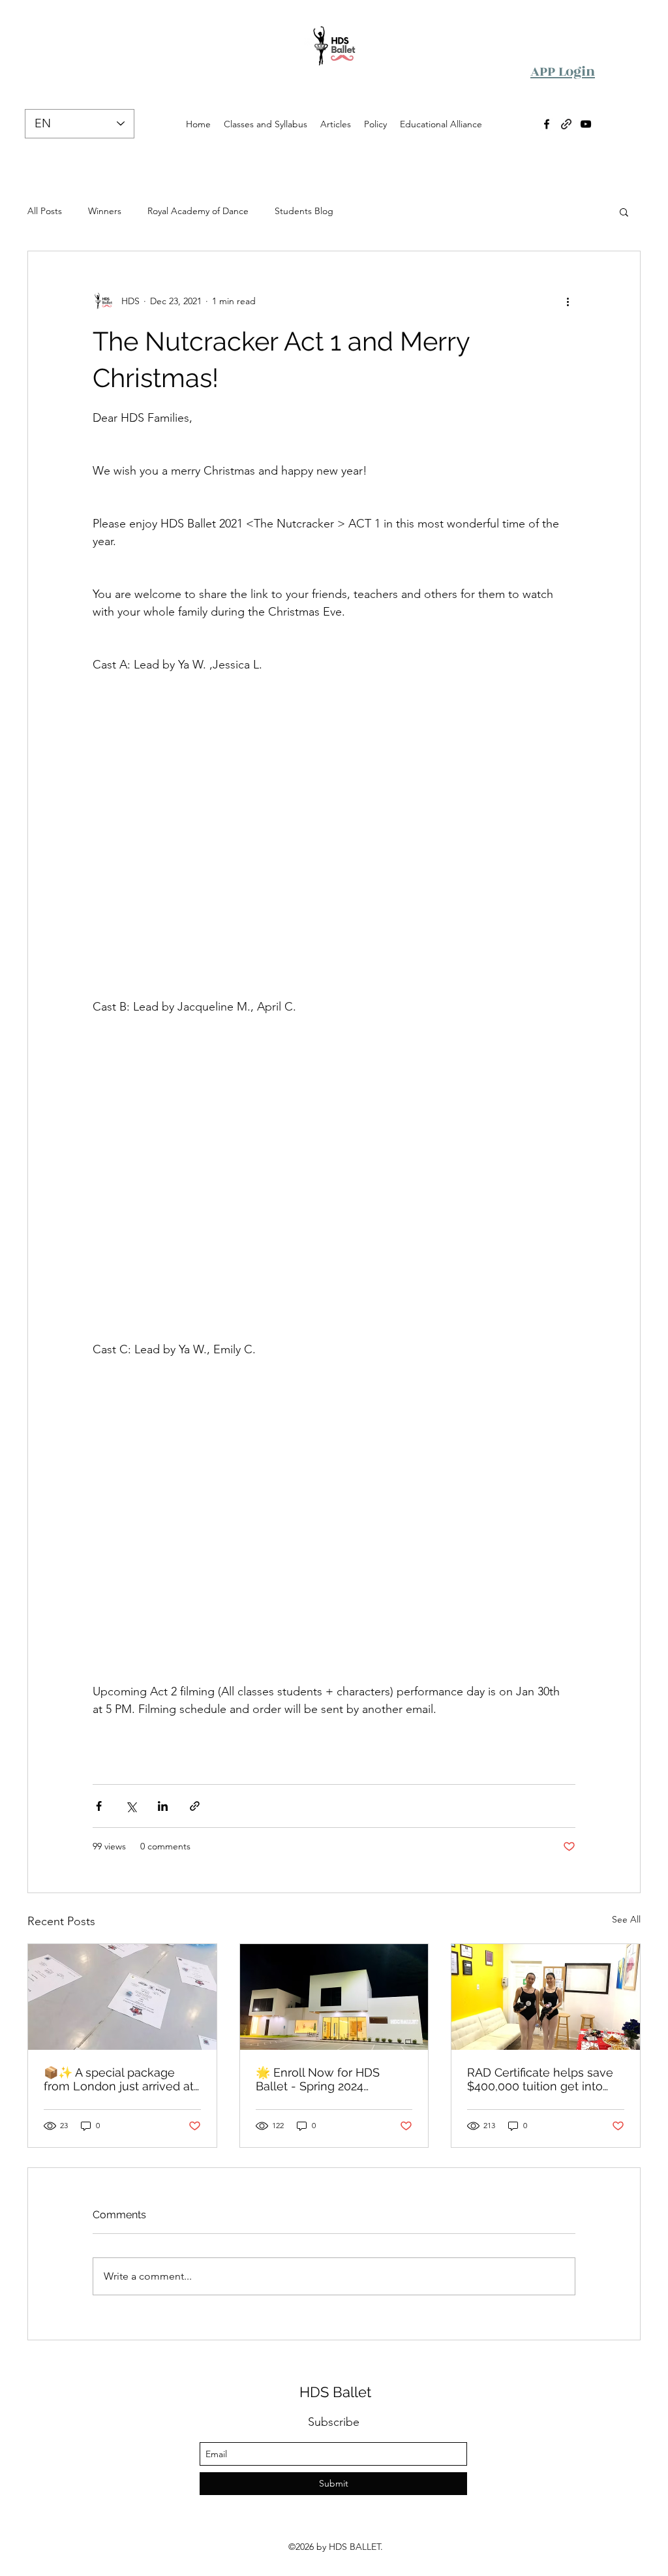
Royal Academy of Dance (198, 211)
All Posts (45, 211)
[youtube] (586, 124)
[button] (624, 212)
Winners (105, 211)
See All (626, 1919)
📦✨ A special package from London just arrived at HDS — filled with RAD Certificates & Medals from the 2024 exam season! (119, 2079)
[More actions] (568, 301)
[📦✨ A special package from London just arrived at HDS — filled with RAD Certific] (122, 1997)
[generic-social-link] (566, 124)
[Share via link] (195, 1806)
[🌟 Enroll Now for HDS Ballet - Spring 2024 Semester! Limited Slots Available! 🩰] (334, 1997)
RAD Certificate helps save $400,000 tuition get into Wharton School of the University (540, 2079)
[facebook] (547, 124)
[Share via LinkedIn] (163, 1806)
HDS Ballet (335, 2392)
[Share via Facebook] (99, 1806)
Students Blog (304, 211)
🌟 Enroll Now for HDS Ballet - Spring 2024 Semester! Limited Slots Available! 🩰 (322, 2079)
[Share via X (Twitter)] (131, 1806)
